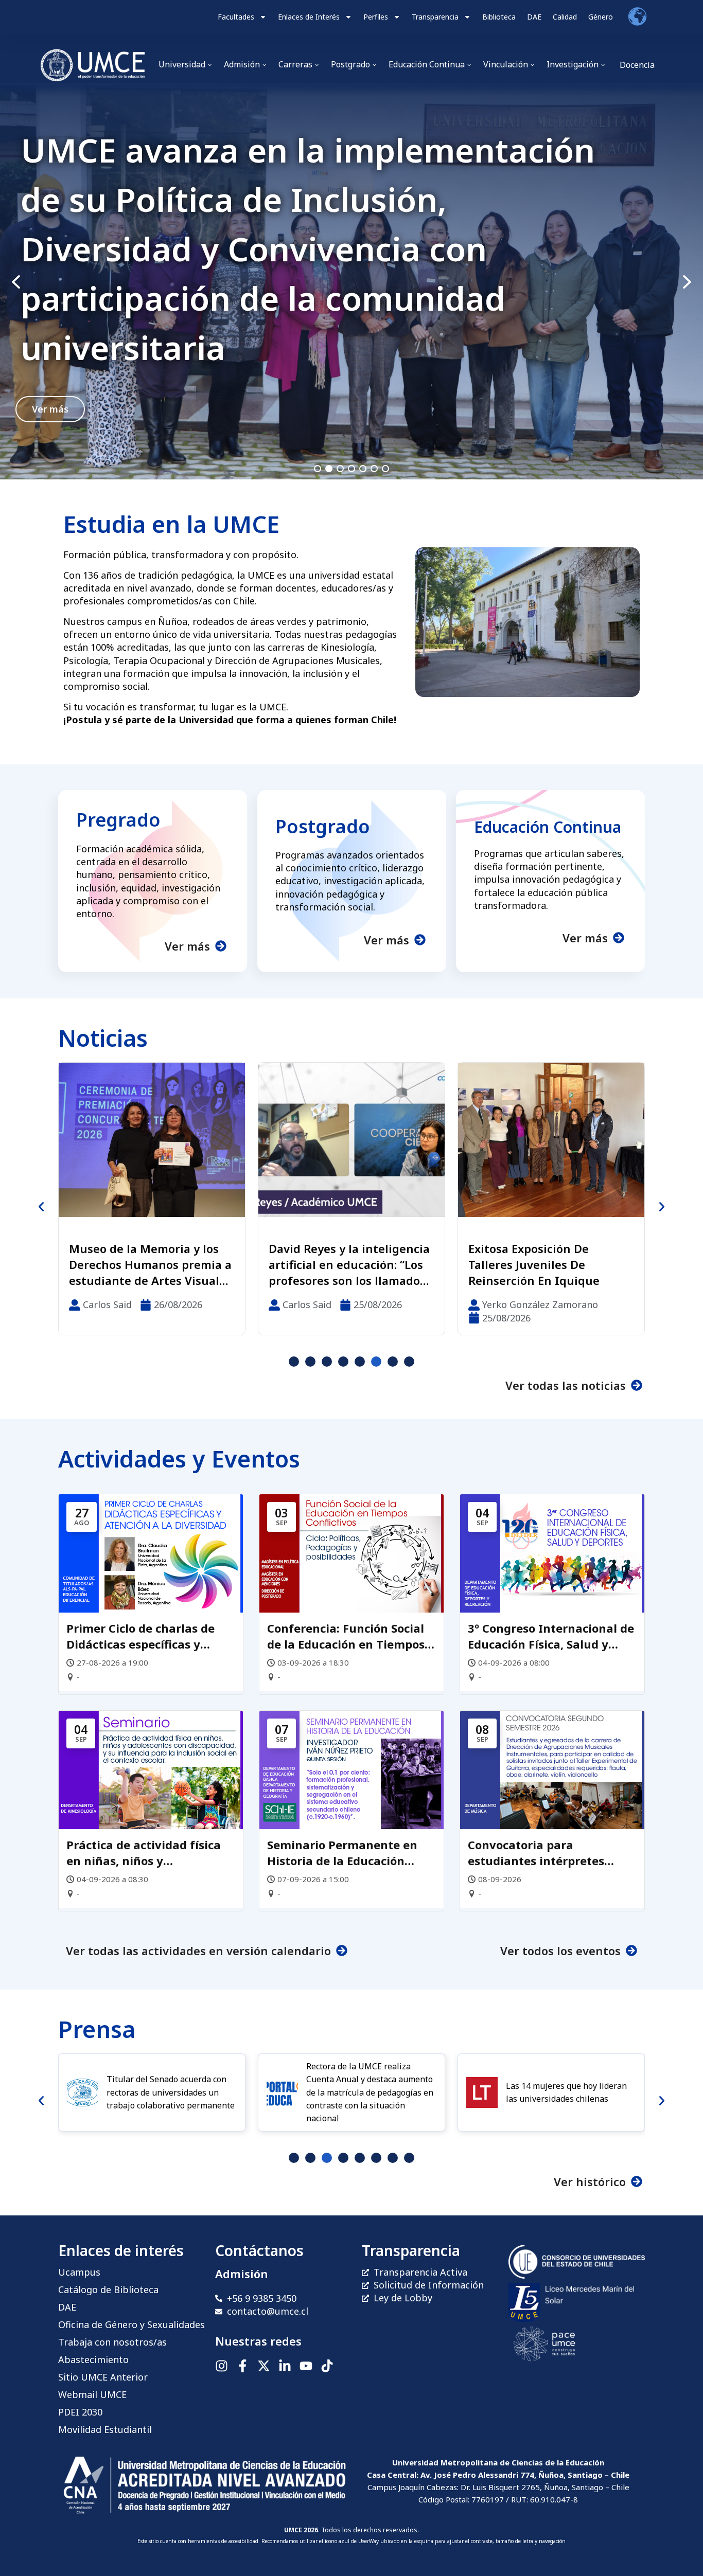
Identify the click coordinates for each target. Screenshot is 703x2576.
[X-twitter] (264, 2366)
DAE (534, 17)
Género (601, 17)
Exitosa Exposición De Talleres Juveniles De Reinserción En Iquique (334, 1264)
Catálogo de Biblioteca (108, 2289)
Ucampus (79, 2272)
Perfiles (376, 17)
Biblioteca (499, 17)
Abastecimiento (93, 2359)
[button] (351, 282)
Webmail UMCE (92, 2394)
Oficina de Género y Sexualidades (131, 2324)
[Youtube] (306, 2366)
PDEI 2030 (80, 2412)
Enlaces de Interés (309, 17)
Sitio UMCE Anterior (103, 2377)
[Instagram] (222, 2366)
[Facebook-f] (243, 2366)
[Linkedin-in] (285, 2366)
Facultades (236, 17)
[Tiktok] (327, 2366)
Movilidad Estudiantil (105, 2429)
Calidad (565, 17)
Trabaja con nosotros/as (112, 2342)
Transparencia (435, 17)
